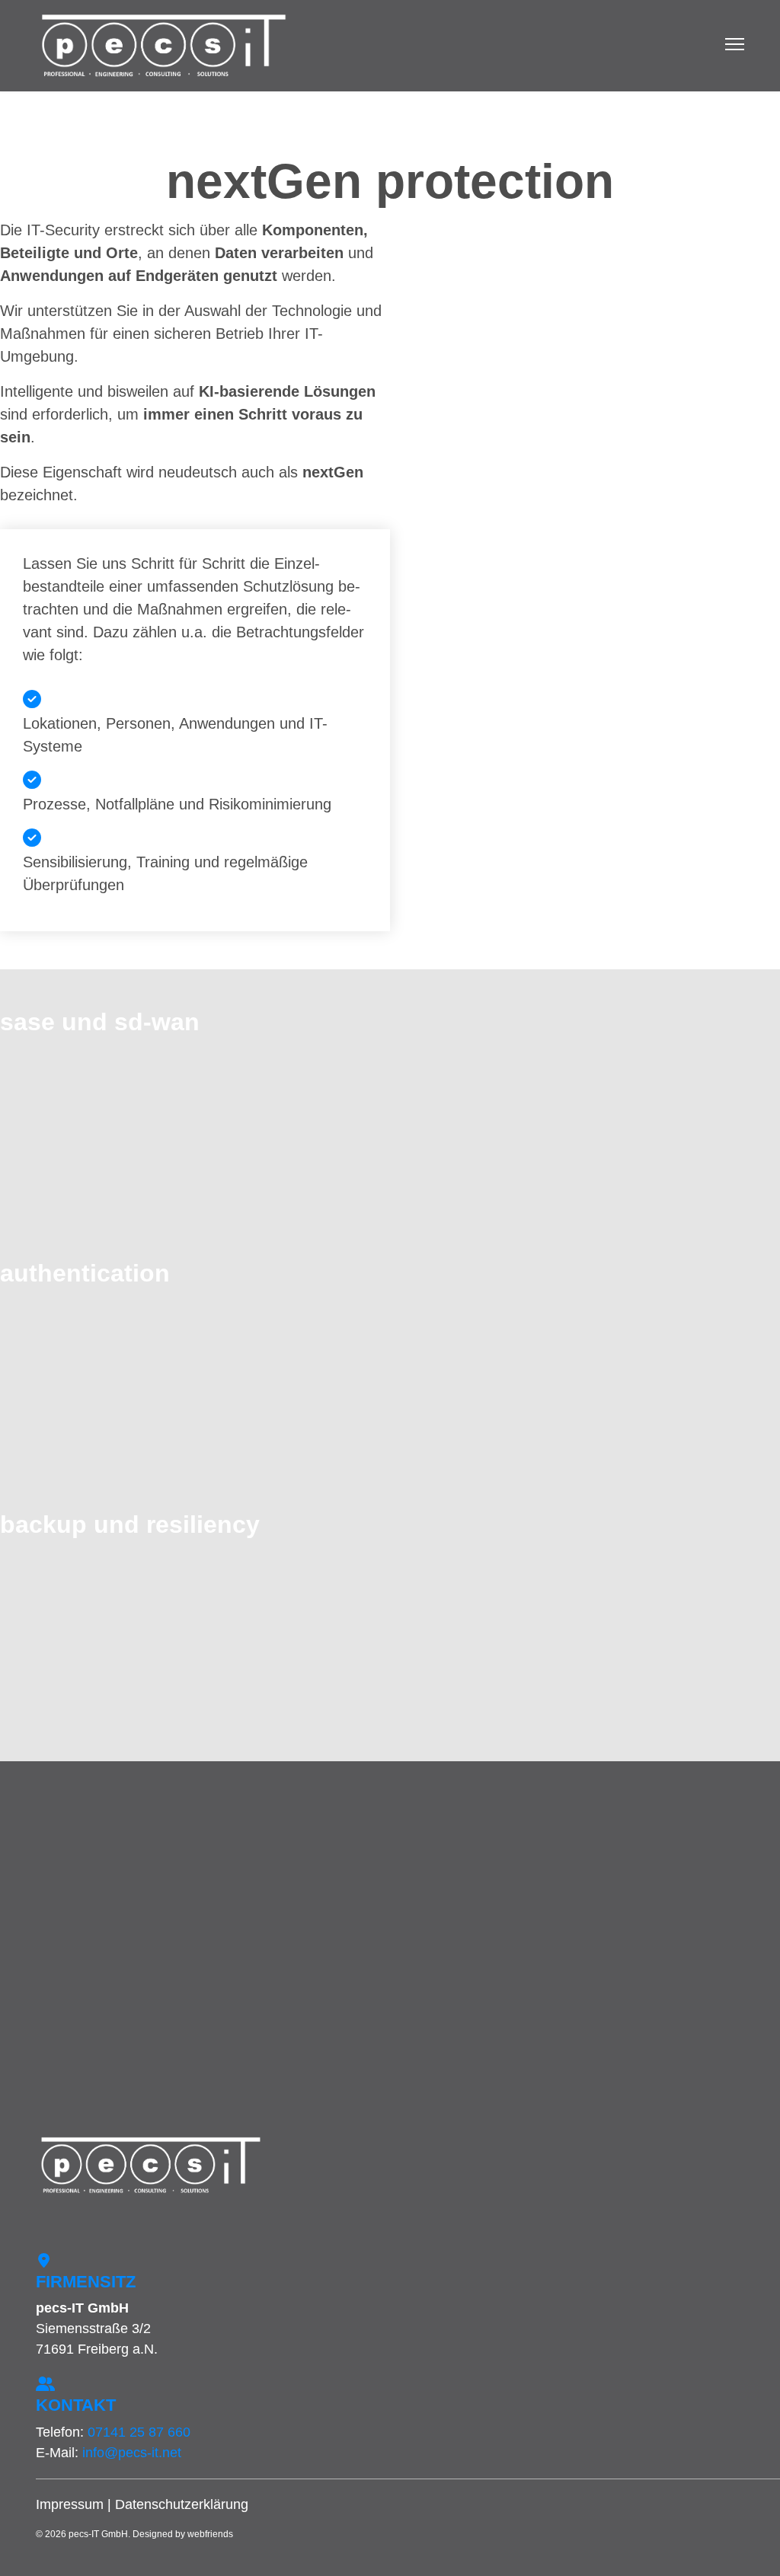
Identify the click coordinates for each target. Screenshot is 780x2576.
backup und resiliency (130, 1524)
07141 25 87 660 (139, 2432)
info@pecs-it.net (132, 2453)
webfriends (210, 2534)
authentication (85, 1273)
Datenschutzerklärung (182, 2504)
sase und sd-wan (100, 1022)
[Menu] (735, 46)
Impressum (70, 2504)
